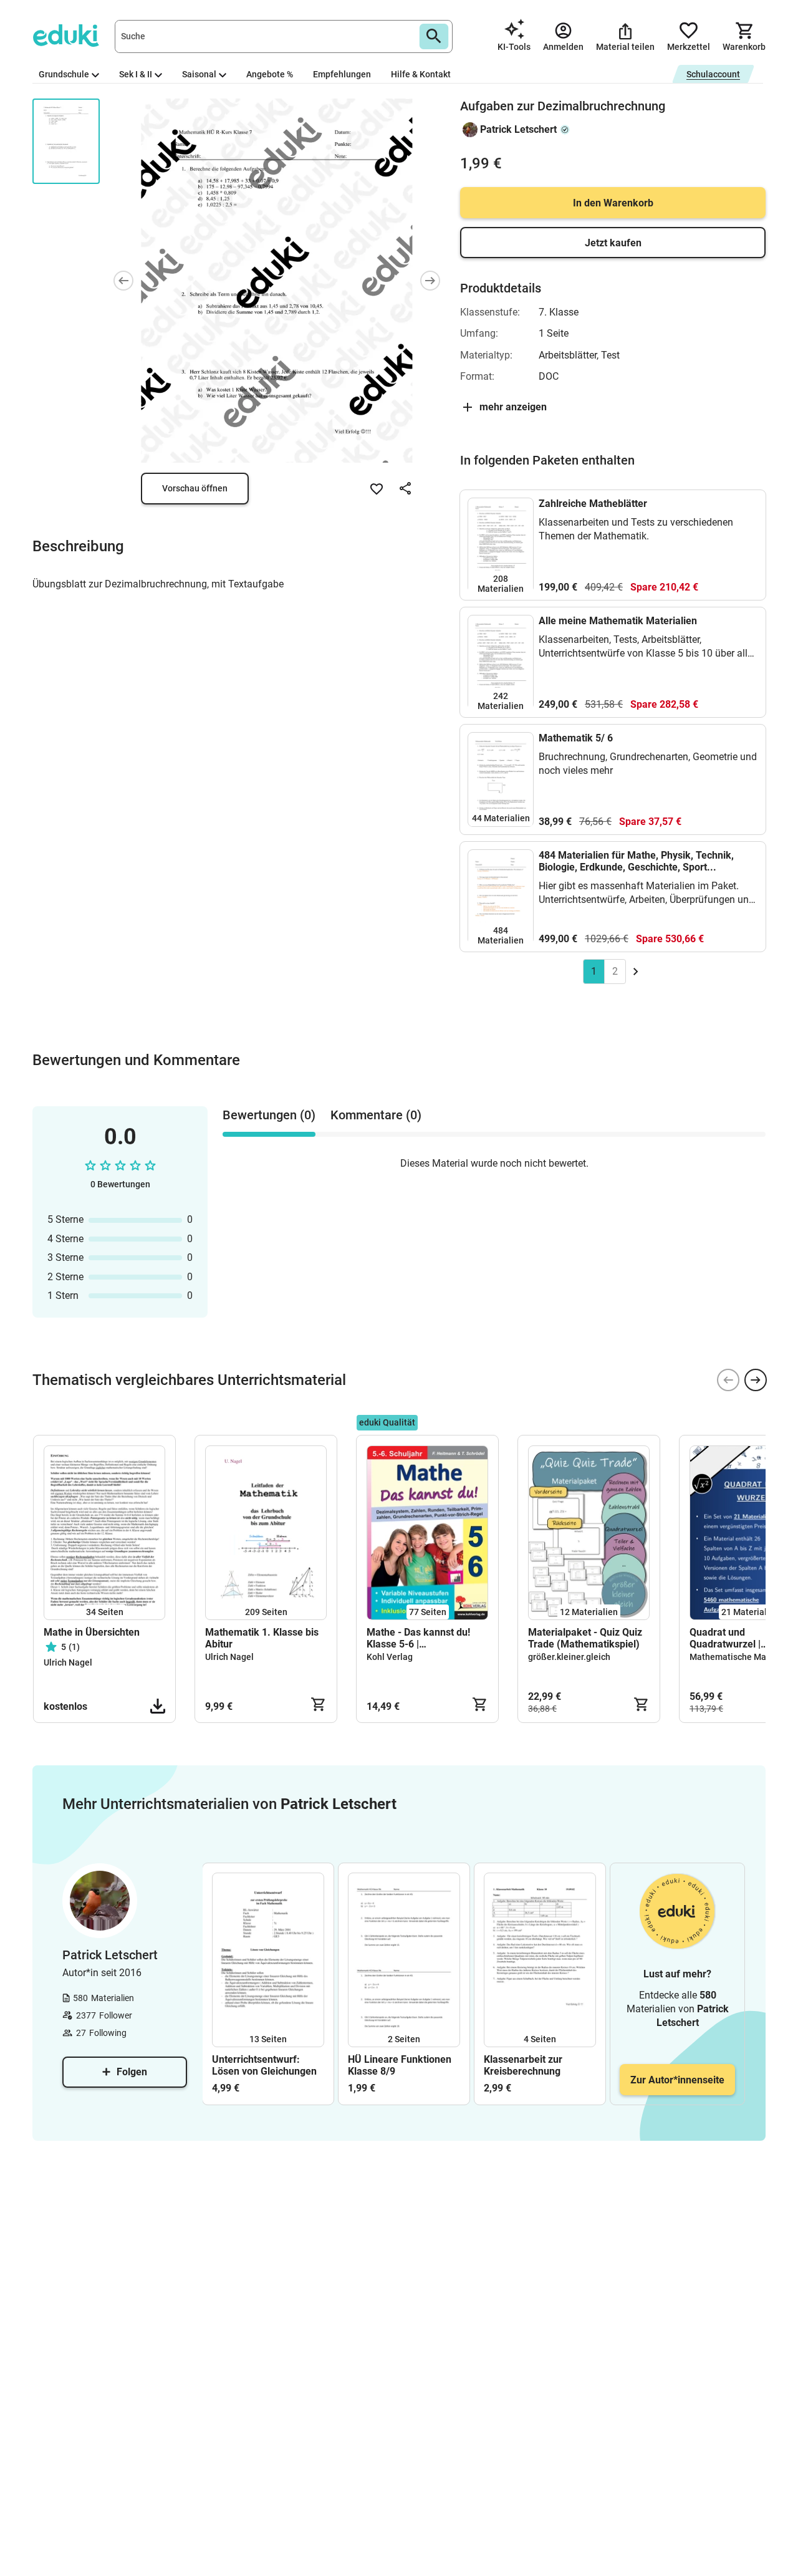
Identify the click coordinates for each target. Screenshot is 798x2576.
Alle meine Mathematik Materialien (618, 621)
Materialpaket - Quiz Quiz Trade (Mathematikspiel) (585, 1638)
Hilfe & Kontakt (421, 74)
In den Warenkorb (613, 203)
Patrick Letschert (518, 129)
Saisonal (199, 74)
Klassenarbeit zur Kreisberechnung (523, 2065)
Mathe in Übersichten (92, 1632)
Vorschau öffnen (195, 488)
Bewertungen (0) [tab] (269, 1115)
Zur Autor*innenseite (677, 2080)
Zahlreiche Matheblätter (593, 504)
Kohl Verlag (390, 1657)
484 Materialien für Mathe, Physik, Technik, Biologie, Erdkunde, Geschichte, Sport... (636, 861)
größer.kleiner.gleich (569, 1657)
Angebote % (270, 74)
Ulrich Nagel (68, 1662)
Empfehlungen (342, 74)
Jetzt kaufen (613, 243)
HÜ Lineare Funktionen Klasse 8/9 (400, 2065)
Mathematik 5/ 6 (576, 738)
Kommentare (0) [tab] (376, 1115)
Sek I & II (136, 74)
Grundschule (64, 74)
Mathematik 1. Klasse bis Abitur (262, 1638)
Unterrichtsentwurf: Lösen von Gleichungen (264, 2065)
